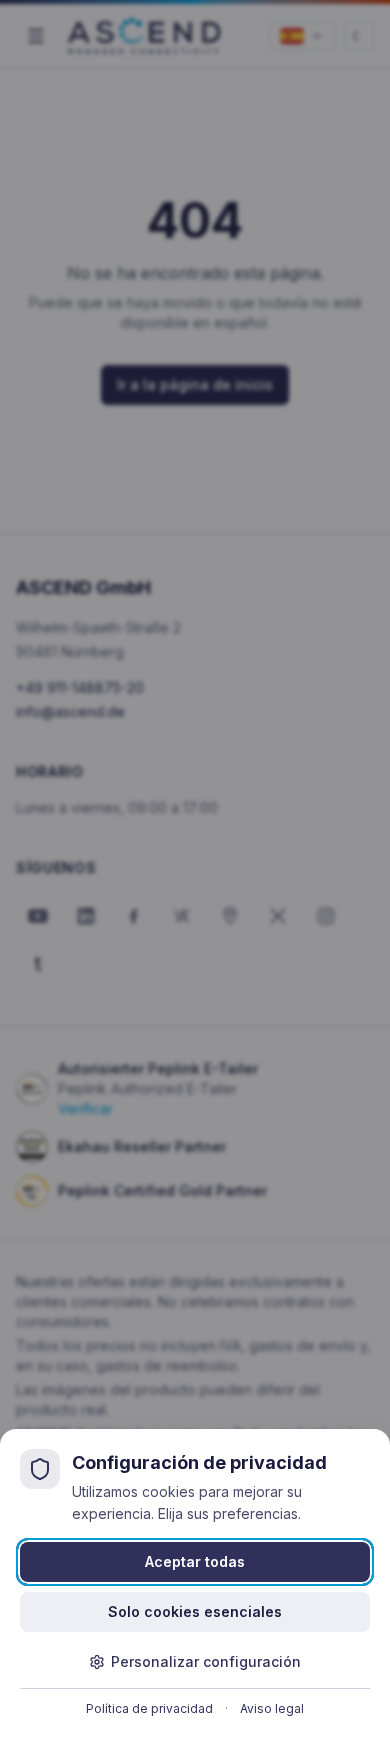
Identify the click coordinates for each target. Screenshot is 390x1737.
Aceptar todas (195, 1561)
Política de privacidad (149, 1708)
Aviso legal (272, 1708)
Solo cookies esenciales (195, 1611)
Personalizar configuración (206, 1661)
